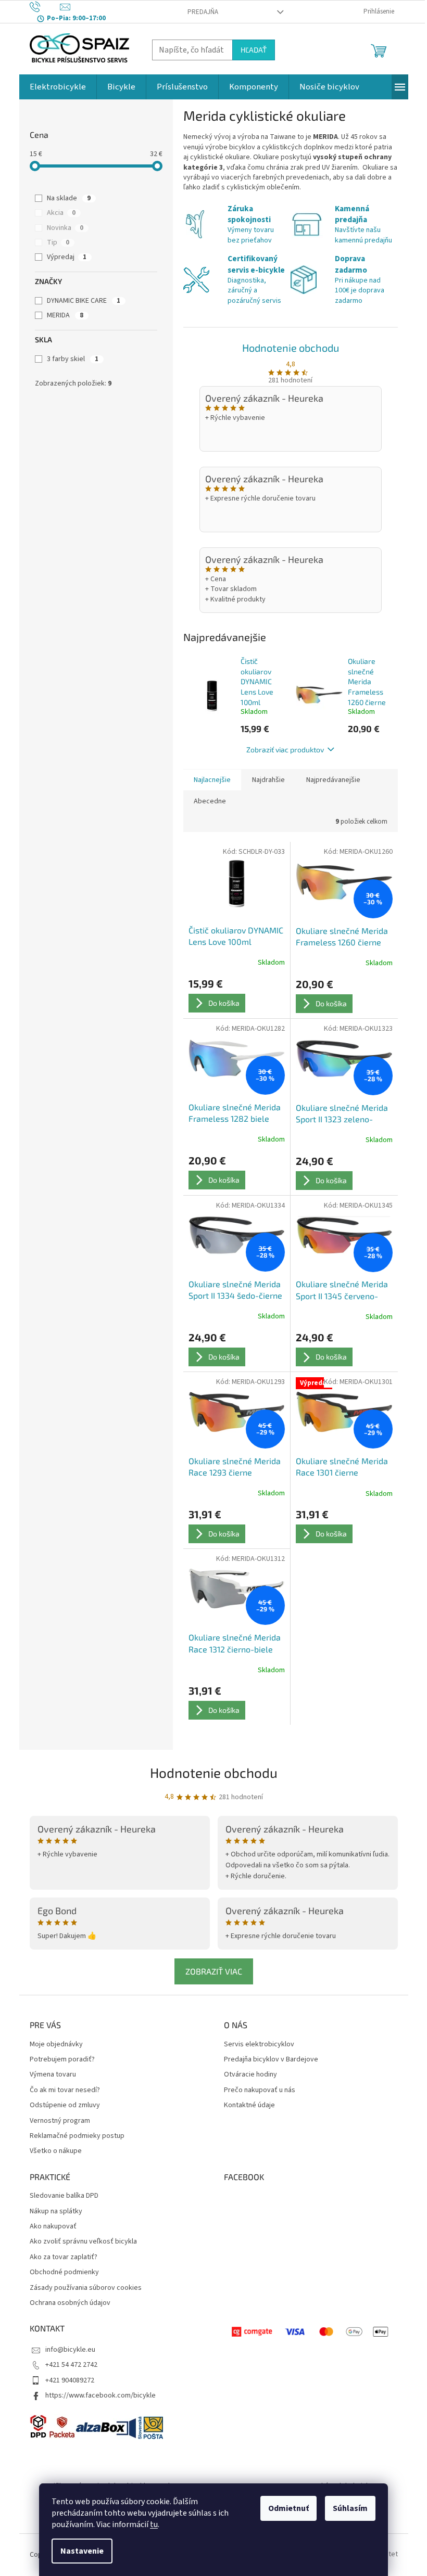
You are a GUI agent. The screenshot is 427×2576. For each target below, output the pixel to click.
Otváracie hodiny (250, 2075)
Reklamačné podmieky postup (77, 2136)
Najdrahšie (268, 780)
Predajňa (203, 12)
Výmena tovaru (53, 2075)
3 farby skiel (73, 359)
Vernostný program (60, 2121)
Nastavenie (82, 2551)
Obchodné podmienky (64, 2272)
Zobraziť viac (214, 1971)
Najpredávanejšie (333, 780)
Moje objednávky (56, 2045)
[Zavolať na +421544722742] (45, 7)
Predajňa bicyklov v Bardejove (271, 2060)
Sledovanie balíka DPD (64, 2196)
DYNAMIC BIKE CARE (84, 301)
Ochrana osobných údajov (70, 2303)
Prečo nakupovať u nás (260, 2090)
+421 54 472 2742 (71, 2365)
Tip (58, 242)
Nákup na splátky (56, 2212)
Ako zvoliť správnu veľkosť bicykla (83, 2242)
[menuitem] (58, 87)
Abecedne (210, 801)
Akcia (61, 213)
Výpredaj (67, 257)
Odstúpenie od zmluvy (65, 2105)
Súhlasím (350, 2508)
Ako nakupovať (53, 2227)
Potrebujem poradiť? (62, 2060)
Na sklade (69, 198)
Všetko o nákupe (56, 2151)
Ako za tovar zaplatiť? (64, 2257)
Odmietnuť (288, 2508)
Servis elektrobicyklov (259, 2045)
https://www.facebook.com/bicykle (101, 2395)
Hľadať (254, 50)
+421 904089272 (70, 2380)
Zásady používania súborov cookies (86, 2288)
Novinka (65, 228)
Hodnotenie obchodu (291, 348)
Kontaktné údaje (249, 2105)
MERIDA (65, 315)
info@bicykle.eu (70, 2350)
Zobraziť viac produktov (285, 749)
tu (154, 2524)
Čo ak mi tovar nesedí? (65, 2090)
